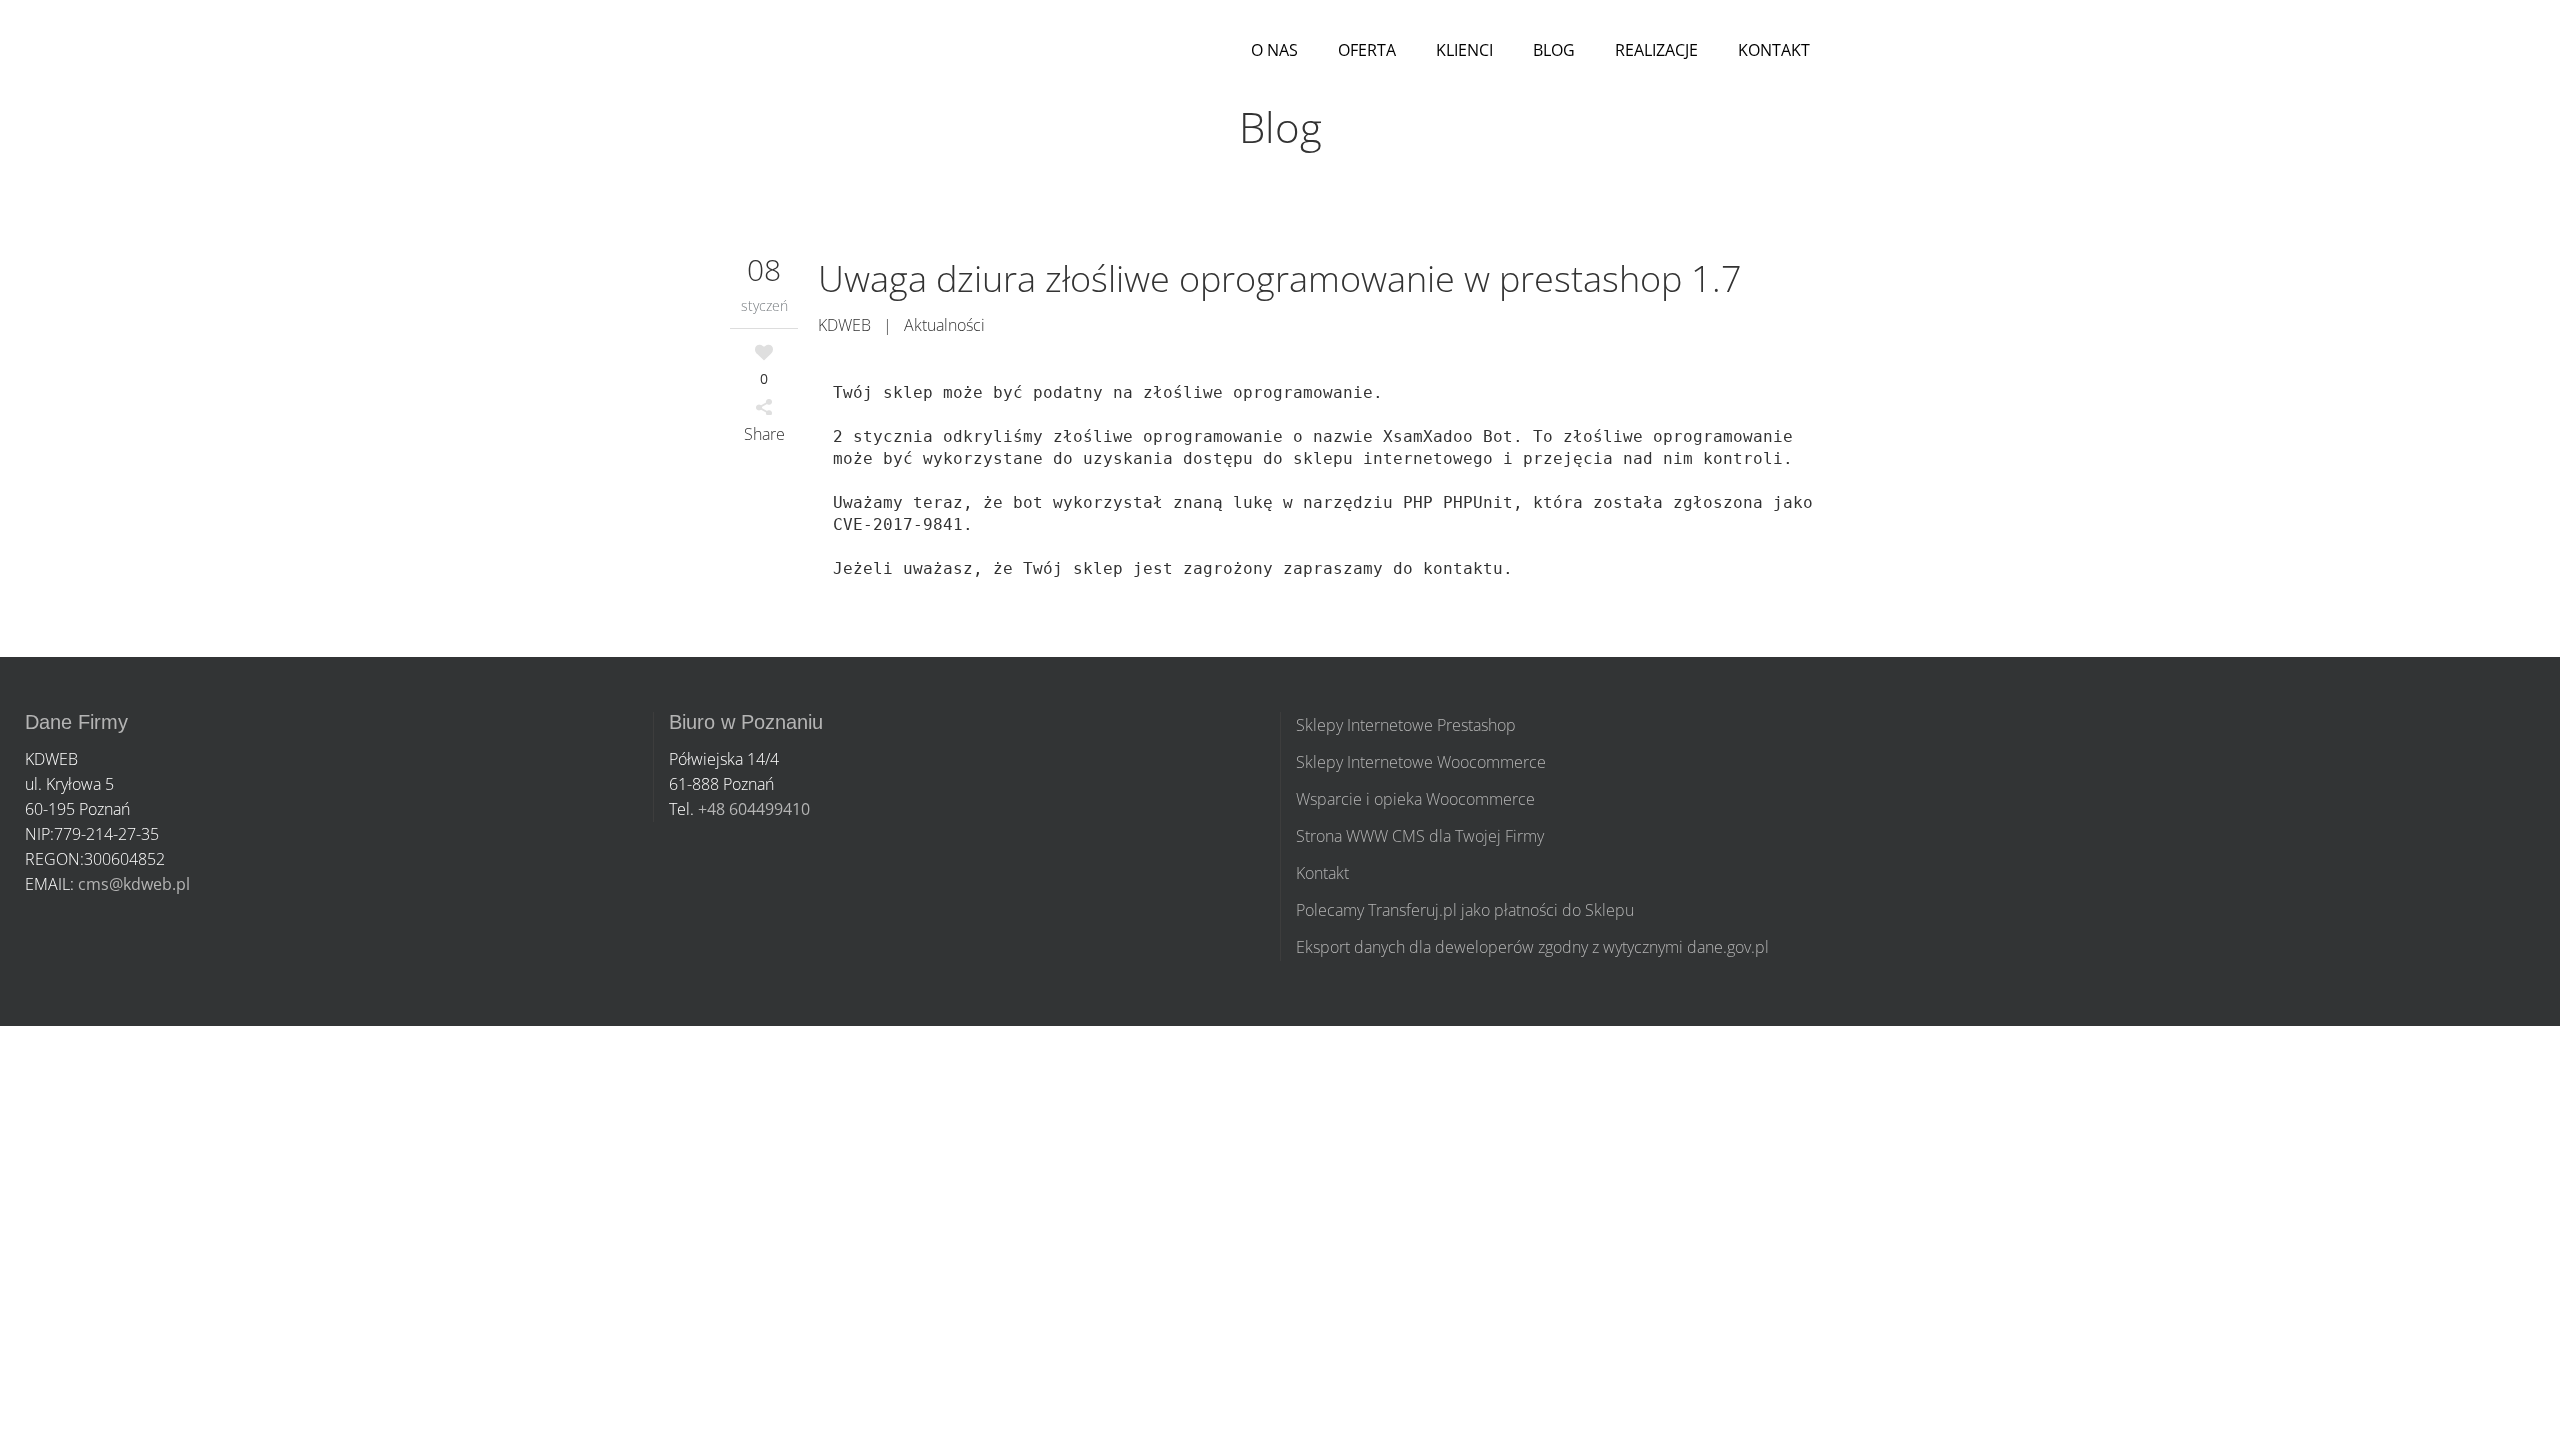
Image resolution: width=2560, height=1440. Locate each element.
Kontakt (1322, 873)
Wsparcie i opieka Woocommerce (1415, 799)
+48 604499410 (754, 809)
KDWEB (844, 325)
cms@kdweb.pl (134, 884)
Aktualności (944, 325)
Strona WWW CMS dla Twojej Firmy (1420, 836)
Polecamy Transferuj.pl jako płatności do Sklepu (1465, 910)
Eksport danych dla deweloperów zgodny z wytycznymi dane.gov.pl (1532, 947)
